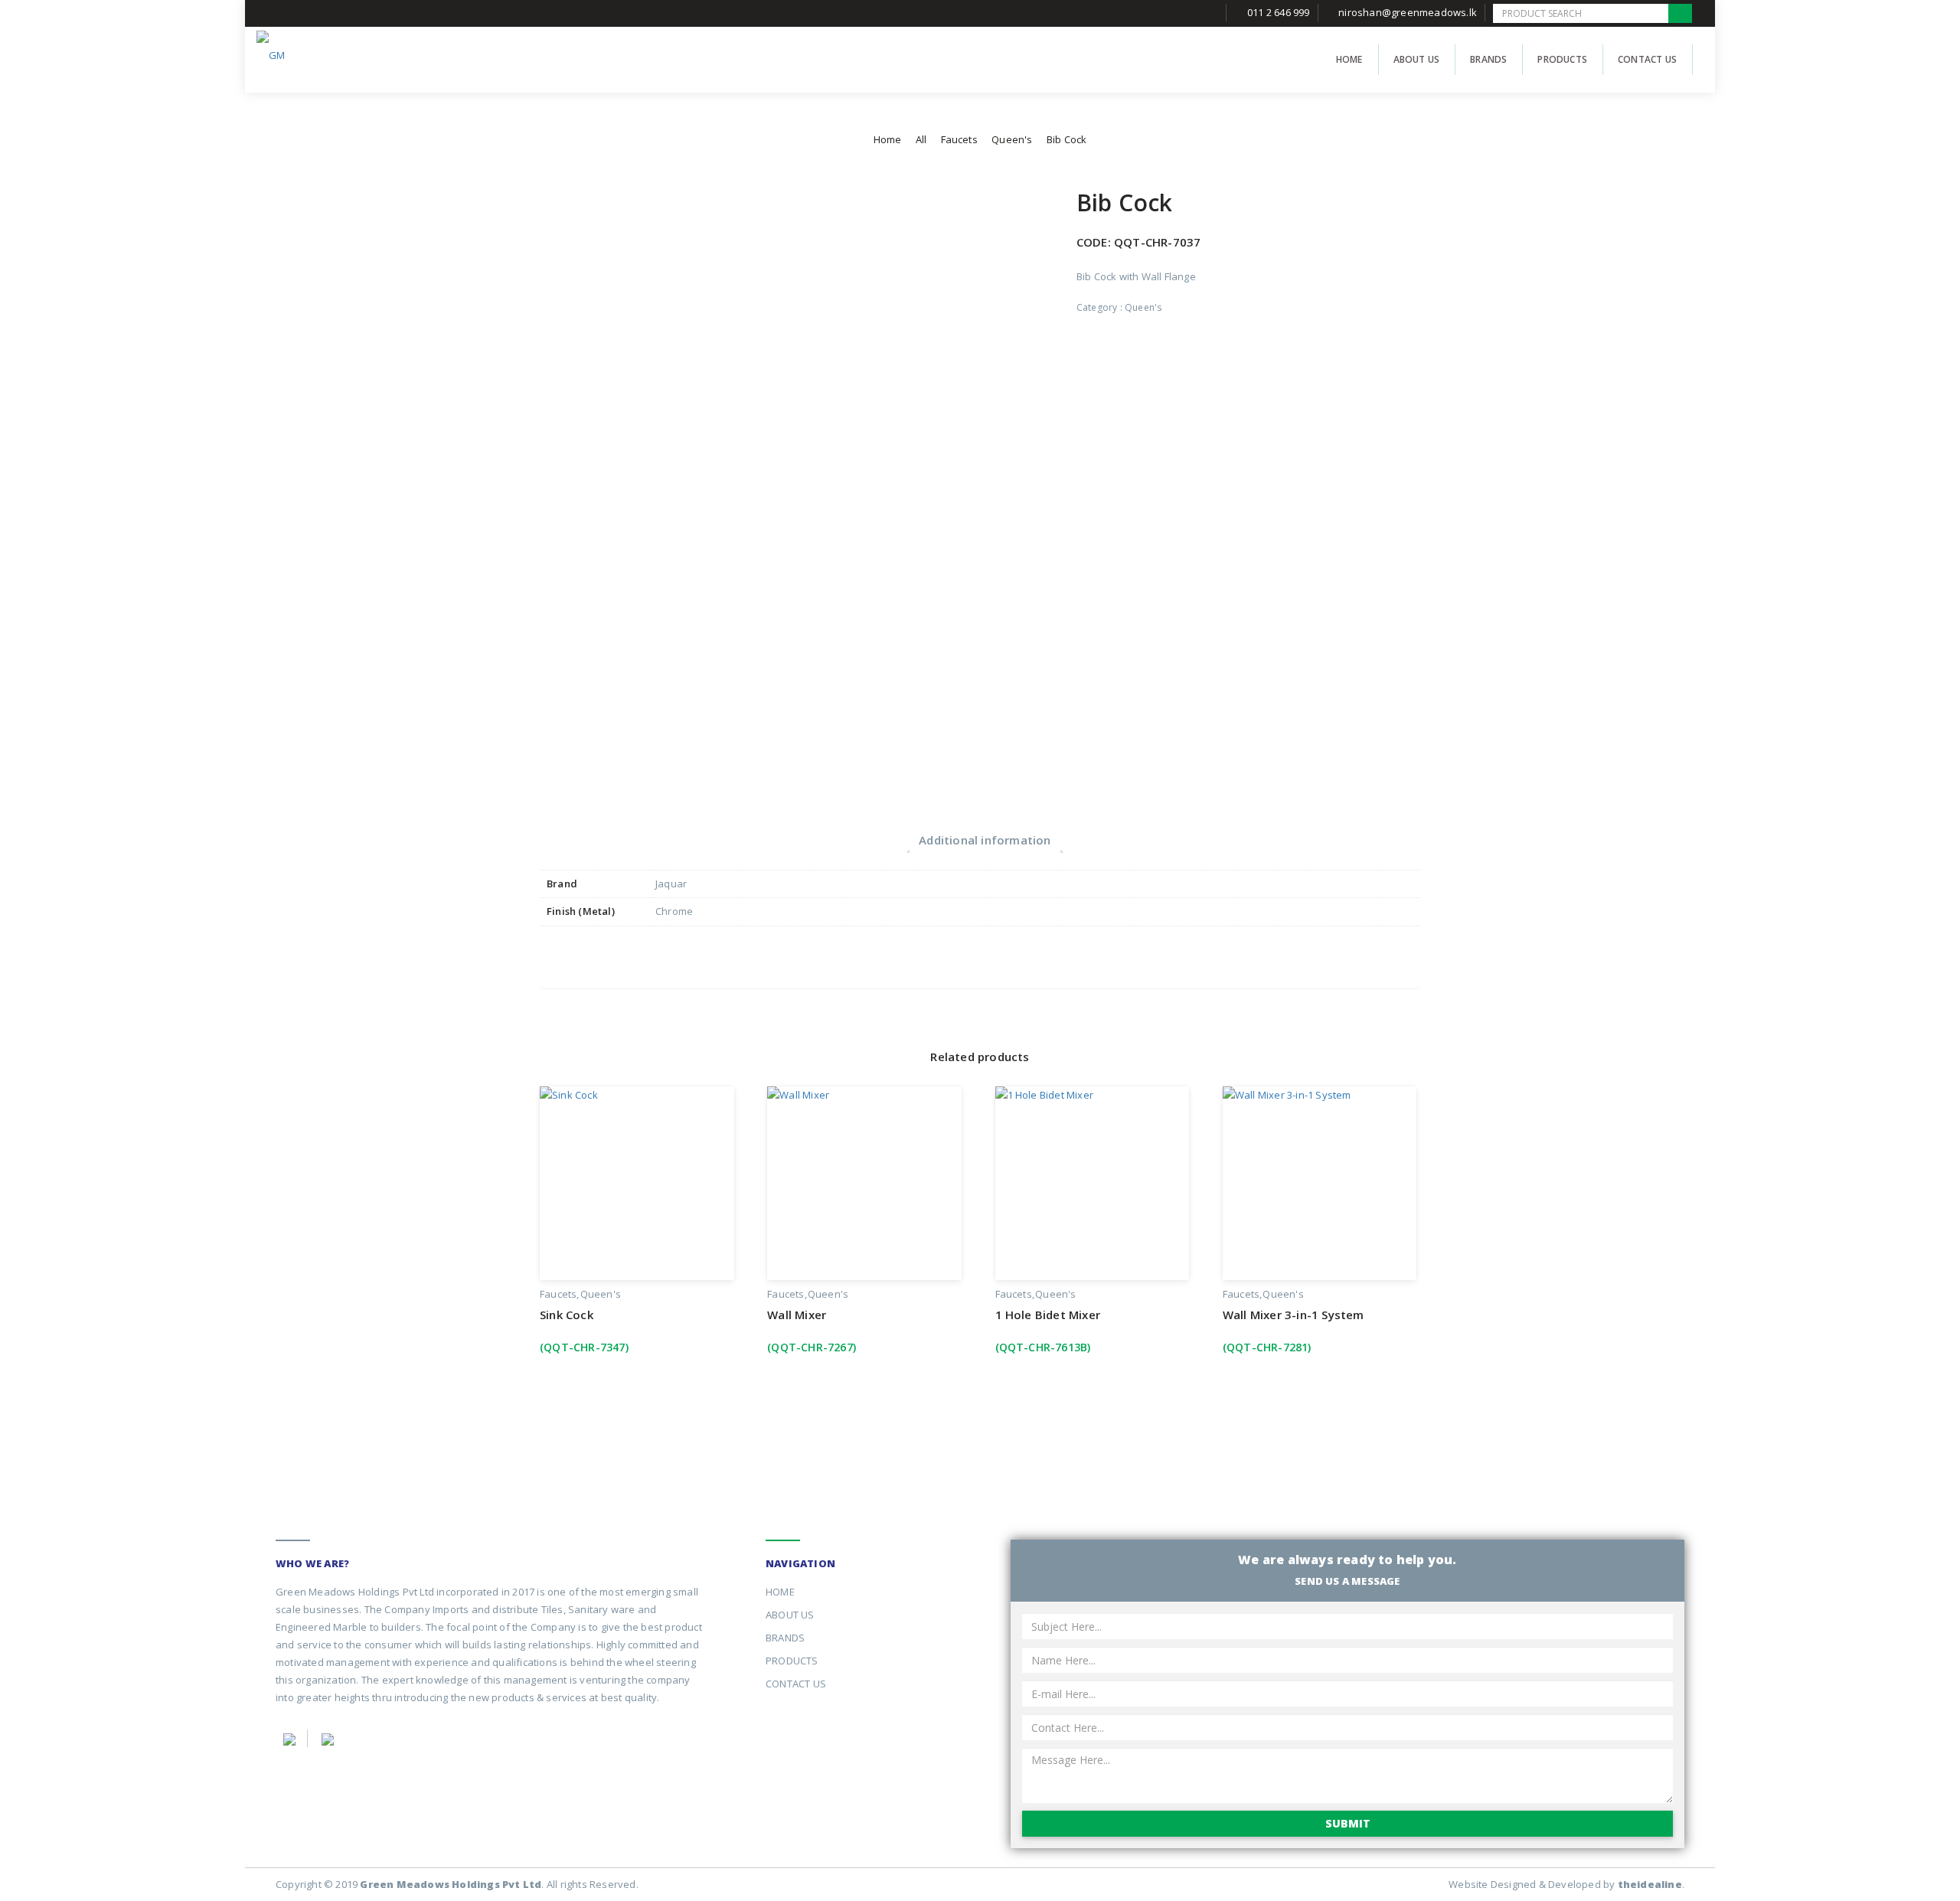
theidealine (1650, 1884)
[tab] (985, 840)
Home (888, 139)
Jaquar (671, 884)
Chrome (674, 911)
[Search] (1680, 13)
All (921, 139)
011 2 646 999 (1279, 12)
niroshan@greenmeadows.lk (1408, 12)
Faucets (959, 139)
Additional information (985, 840)
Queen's (1012, 139)
